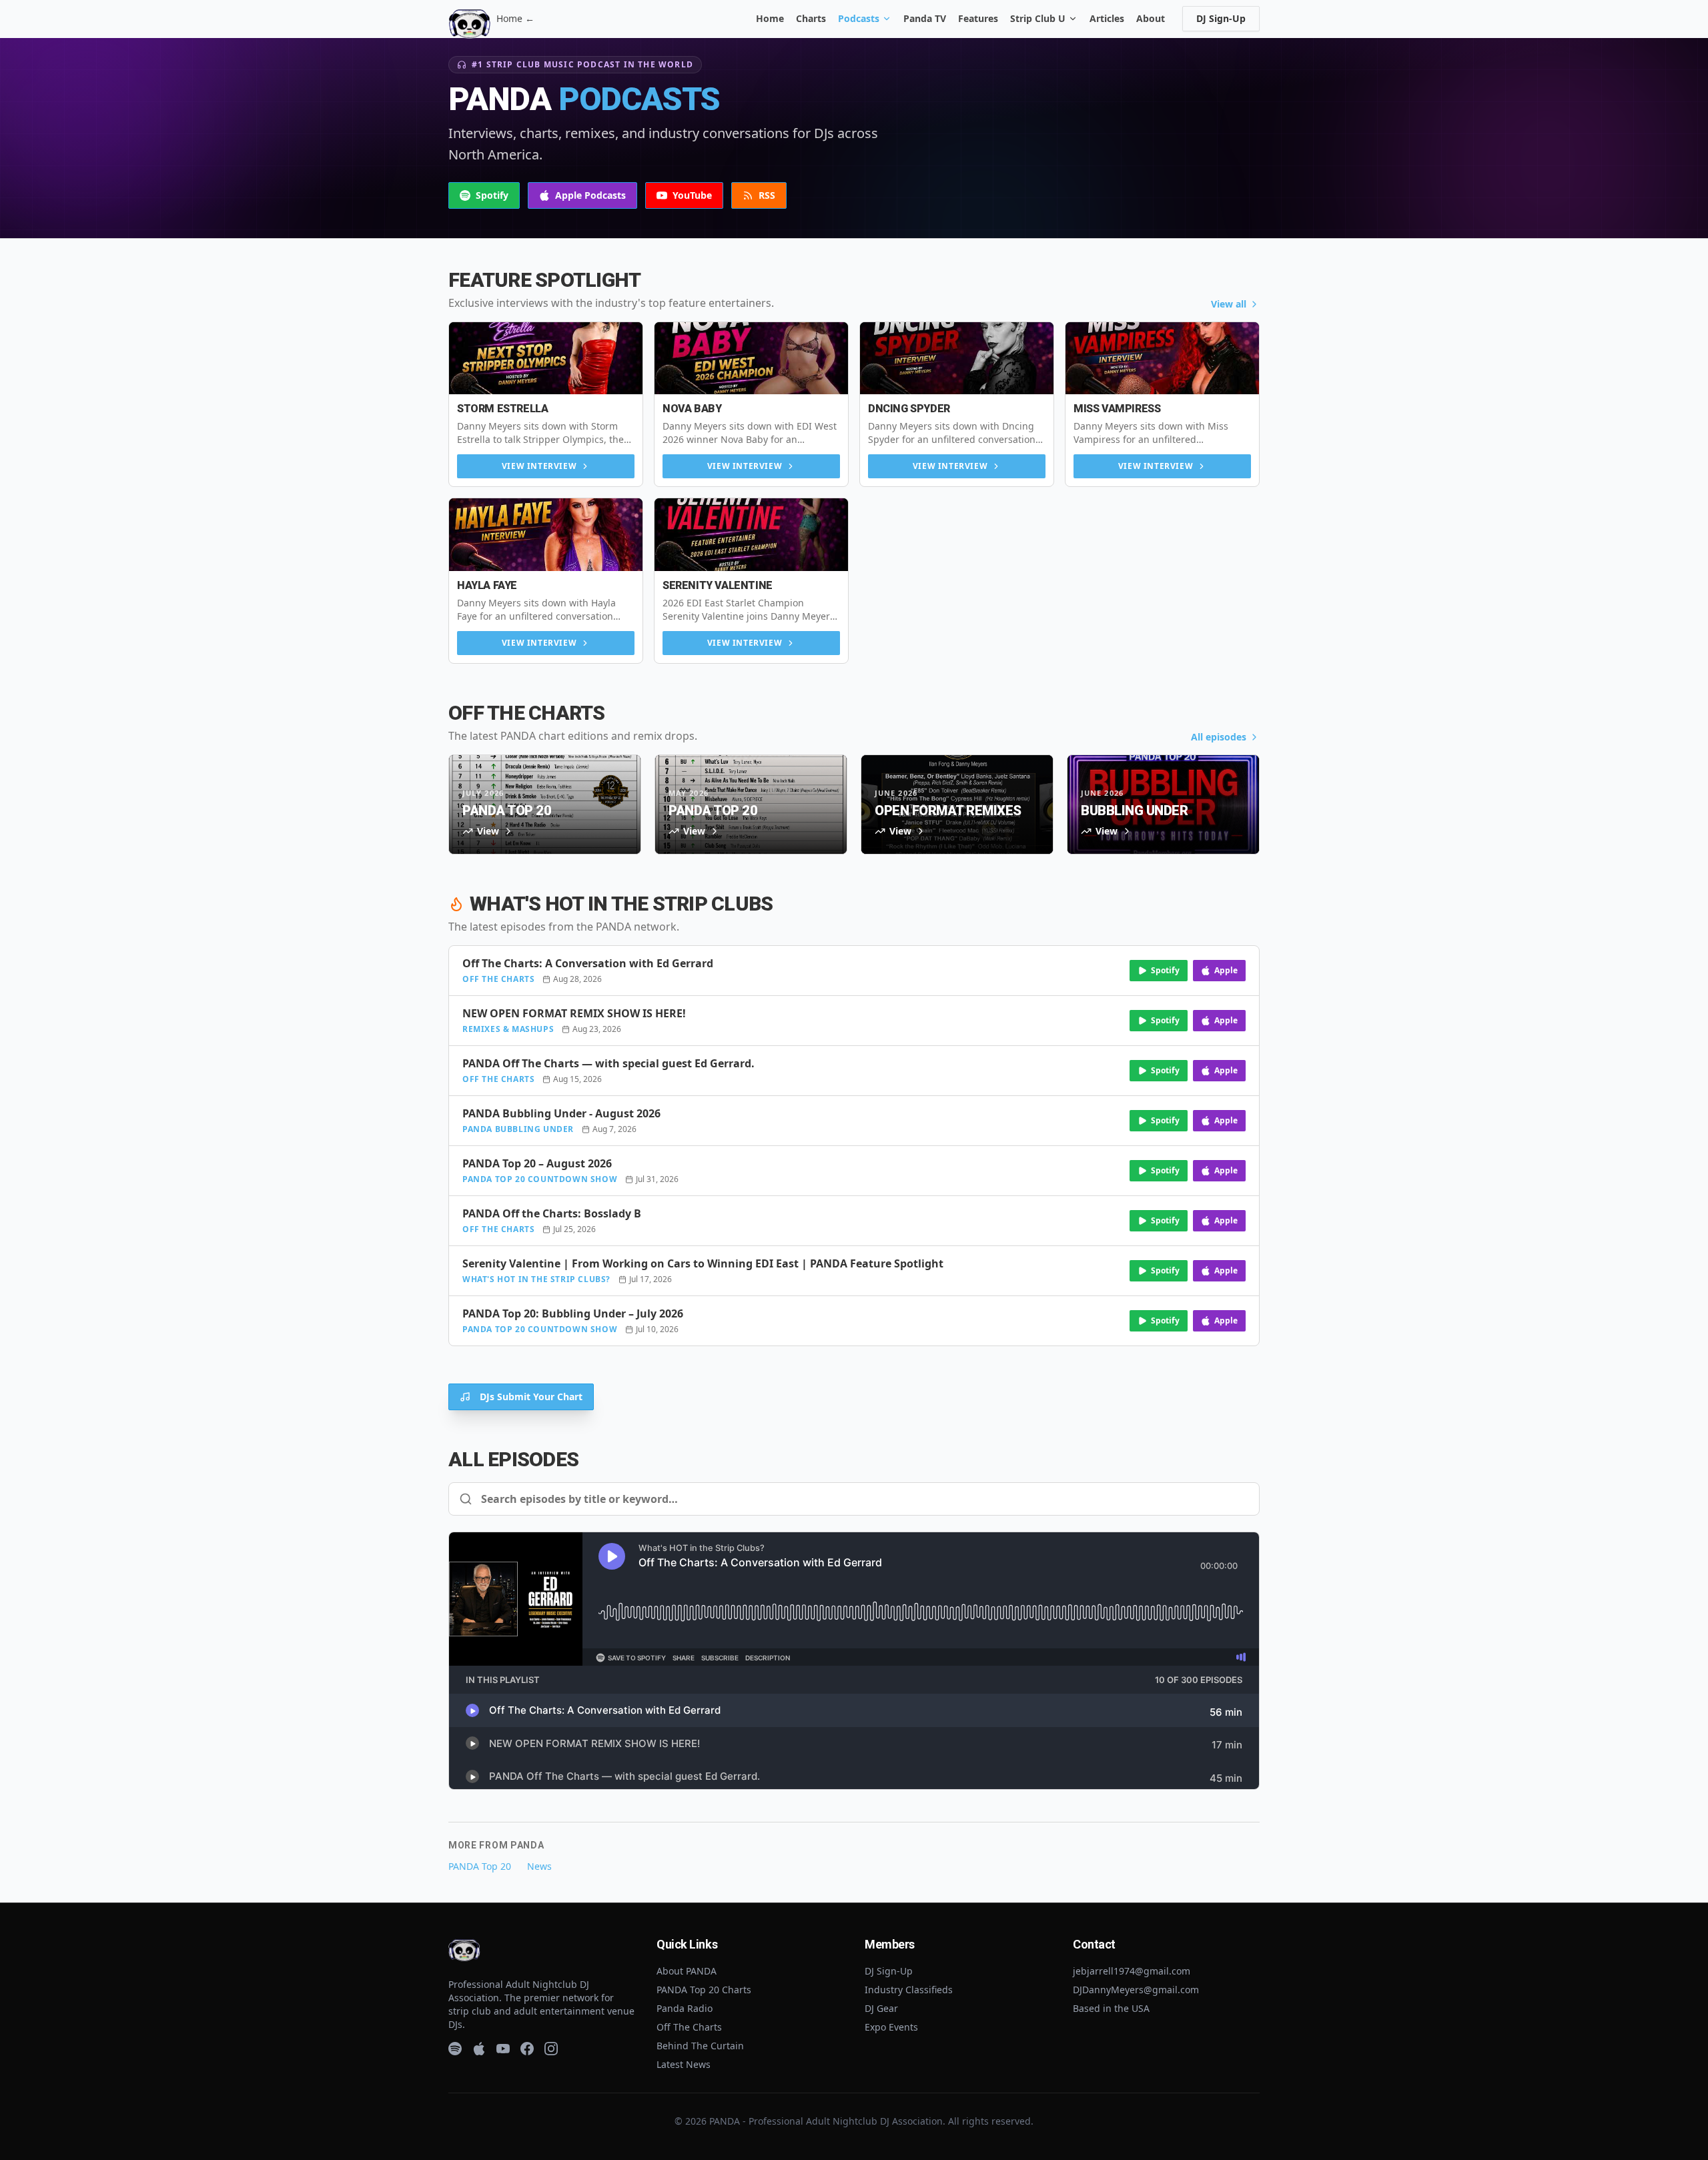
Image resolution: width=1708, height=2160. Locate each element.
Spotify (492, 195)
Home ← (515, 18)
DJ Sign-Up (1221, 18)
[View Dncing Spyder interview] (957, 359)
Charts (811, 18)
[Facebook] (527, 2049)
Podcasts (859, 18)
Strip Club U (1038, 18)
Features (978, 18)
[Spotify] (455, 2049)
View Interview (539, 466)
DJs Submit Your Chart (531, 1397)
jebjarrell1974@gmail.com (1132, 1971)
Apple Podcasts (590, 195)
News (539, 1866)
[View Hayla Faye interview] (546, 535)
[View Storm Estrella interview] (546, 359)
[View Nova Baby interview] (751, 359)
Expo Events (891, 2027)
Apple (1226, 970)
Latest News (684, 2064)
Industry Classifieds (909, 1990)
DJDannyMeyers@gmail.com (1136, 1990)
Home (770, 18)
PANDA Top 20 (480, 1866)
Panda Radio (685, 2008)
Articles (1107, 18)
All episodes (1219, 737)
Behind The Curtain (700, 2046)
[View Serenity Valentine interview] (751, 535)
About (1151, 18)
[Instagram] (551, 2049)
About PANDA (687, 1971)
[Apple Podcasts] (479, 2049)
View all (1229, 304)
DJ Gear (881, 2008)
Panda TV (925, 18)
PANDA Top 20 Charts (704, 1990)
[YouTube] (503, 2049)
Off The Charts (689, 2027)
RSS (767, 195)
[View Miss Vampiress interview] (1162, 359)
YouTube (692, 195)
